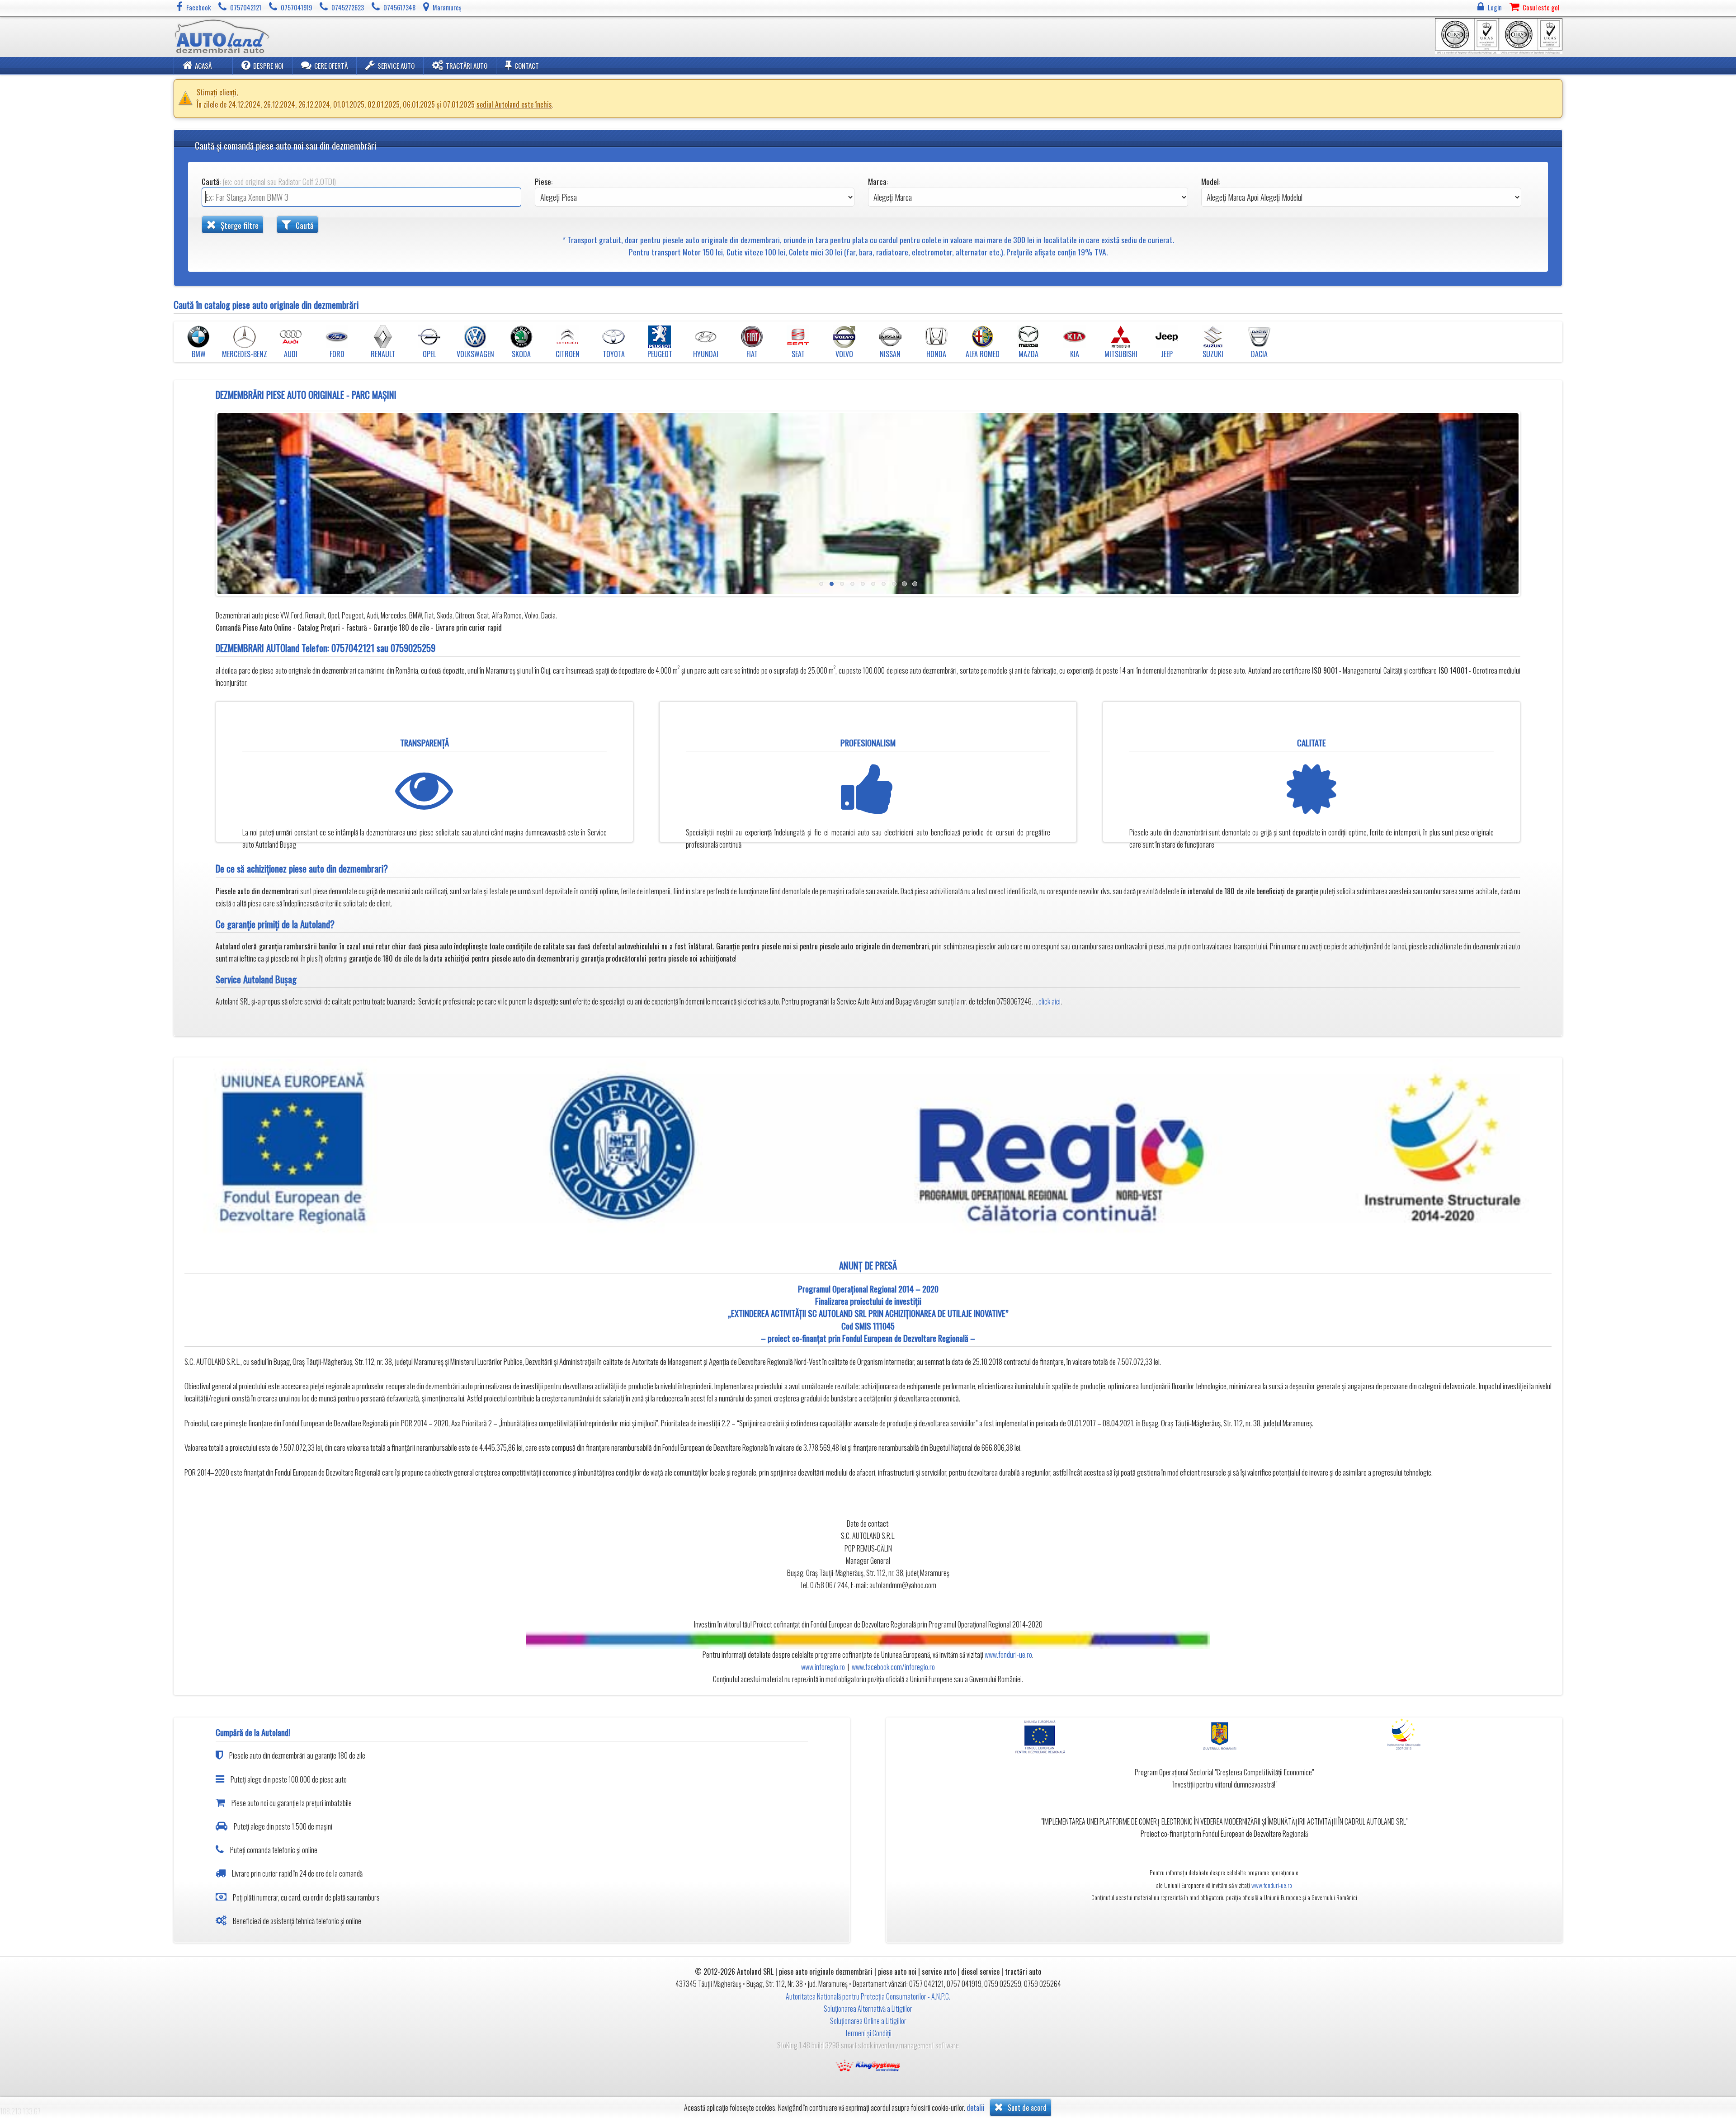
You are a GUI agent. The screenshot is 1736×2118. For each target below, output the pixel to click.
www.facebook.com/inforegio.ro (893, 1667)
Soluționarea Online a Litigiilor (868, 2021)
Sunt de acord (1026, 2108)
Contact (527, 66)
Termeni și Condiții (868, 2033)
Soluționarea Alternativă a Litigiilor (868, 2009)
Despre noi (268, 66)
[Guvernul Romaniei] (1224, 1736)
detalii (976, 2108)
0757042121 (353, 648)
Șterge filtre (239, 225)
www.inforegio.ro (823, 1667)
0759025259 (413, 648)
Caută (304, 225)
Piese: (544, 181)
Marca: (878, 181)
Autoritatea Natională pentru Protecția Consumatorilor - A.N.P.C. (868, 1996)
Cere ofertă (331, 66)
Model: (1211, 181)
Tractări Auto (467, 66)
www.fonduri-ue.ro (1008, 1655)
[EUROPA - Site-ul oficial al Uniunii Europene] (1045, 1736)
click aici (1050, 1001)
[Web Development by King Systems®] (868, 2065)
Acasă (203, 66)
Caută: (269, 181)
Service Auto (396, 66)
